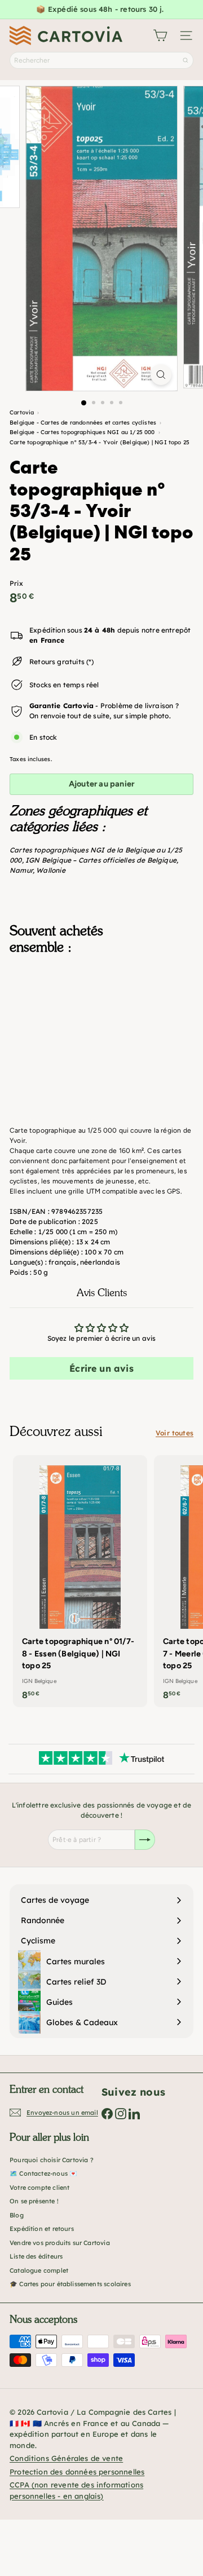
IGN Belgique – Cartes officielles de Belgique (101, 860)
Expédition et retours (42, 2229)
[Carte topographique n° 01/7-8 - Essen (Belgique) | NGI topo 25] (80, 1581)
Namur (21, 870)
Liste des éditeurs (36, 2256)
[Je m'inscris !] (145, 1840)
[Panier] (160, 36)
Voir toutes (175, 1433)
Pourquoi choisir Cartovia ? (52, 2160)
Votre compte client (39, 2188)
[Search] (186, 60)
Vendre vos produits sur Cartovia (60, 2243)
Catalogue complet (39, 2270)
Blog (17, 2215)
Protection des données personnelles (77, 2472)
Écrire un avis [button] (101, 1368)
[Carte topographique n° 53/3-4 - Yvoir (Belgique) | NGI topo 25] (101, 1020)
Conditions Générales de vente (66, 2458)
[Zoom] (161, 375)
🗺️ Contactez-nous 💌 (43, 2173)
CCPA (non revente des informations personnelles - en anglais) (76, 2490)
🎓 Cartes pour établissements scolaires (70, 2284)
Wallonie (50, 870)
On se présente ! (34, 2201)
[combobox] (101, 60)
